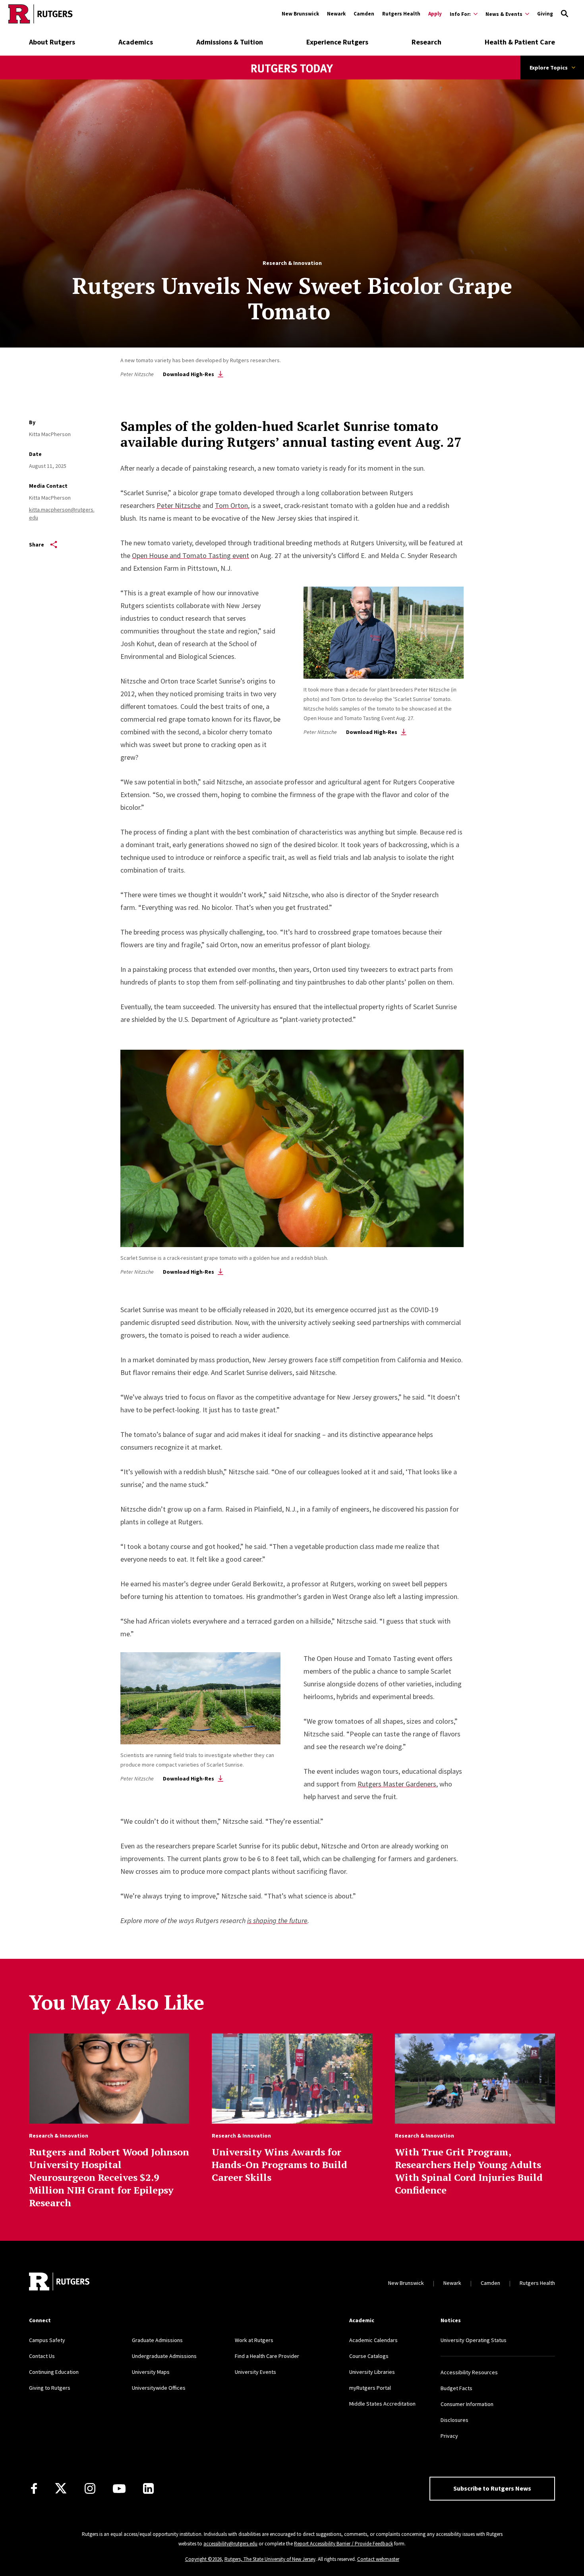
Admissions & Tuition (230, 42)
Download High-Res (189, 374)
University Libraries (372, 2372)
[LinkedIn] (148, 2488)
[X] (61, 2489)
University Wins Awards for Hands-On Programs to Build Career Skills (279, 2165)
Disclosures (454, 2420)
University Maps (151, 2372)
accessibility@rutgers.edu (230, 2544)
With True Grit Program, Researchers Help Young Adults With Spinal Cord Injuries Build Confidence (469, 2171)
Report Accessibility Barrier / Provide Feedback (343, 2544)
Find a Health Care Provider (267, 2356)
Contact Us (42, 2356)
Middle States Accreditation (382, 2404)
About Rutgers (52, 42)
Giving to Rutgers (50, 2388)
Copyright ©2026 (203, 2559)
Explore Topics (549, 68)
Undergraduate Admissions (164, 2356)
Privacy (449, 2436)
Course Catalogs (369, 2356)
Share (37, 545)
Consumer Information (467, 2404)
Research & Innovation (292, 263)
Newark (336, 14)
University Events (255, 2372)
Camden (364, 14)
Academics (136, 42)
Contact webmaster (378, 2559)
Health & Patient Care (520, 42)
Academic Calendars (373, 2340)
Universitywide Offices (159, 2388)
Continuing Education (54, 2372)
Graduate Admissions (157, 2340)
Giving (545, 14)
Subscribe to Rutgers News (492, 2488)
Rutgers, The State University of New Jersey (270, 2559)
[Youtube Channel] (119, 2489)
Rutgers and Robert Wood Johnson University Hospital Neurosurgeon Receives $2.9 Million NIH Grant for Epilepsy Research (109, 2177)
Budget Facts (456, 2388)
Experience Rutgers (337, 42)
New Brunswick (300, 14)
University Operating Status (474, 2340)
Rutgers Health (401, 14)
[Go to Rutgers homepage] (41, 14)
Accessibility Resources (469, 2372)
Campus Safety (47, 2340)
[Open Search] (565, 14)
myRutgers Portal (370, 2388)
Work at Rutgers (254, 2340)
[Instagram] (90, 2488)
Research (426, 42)
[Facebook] (34, 2488)
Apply (435, 14)
